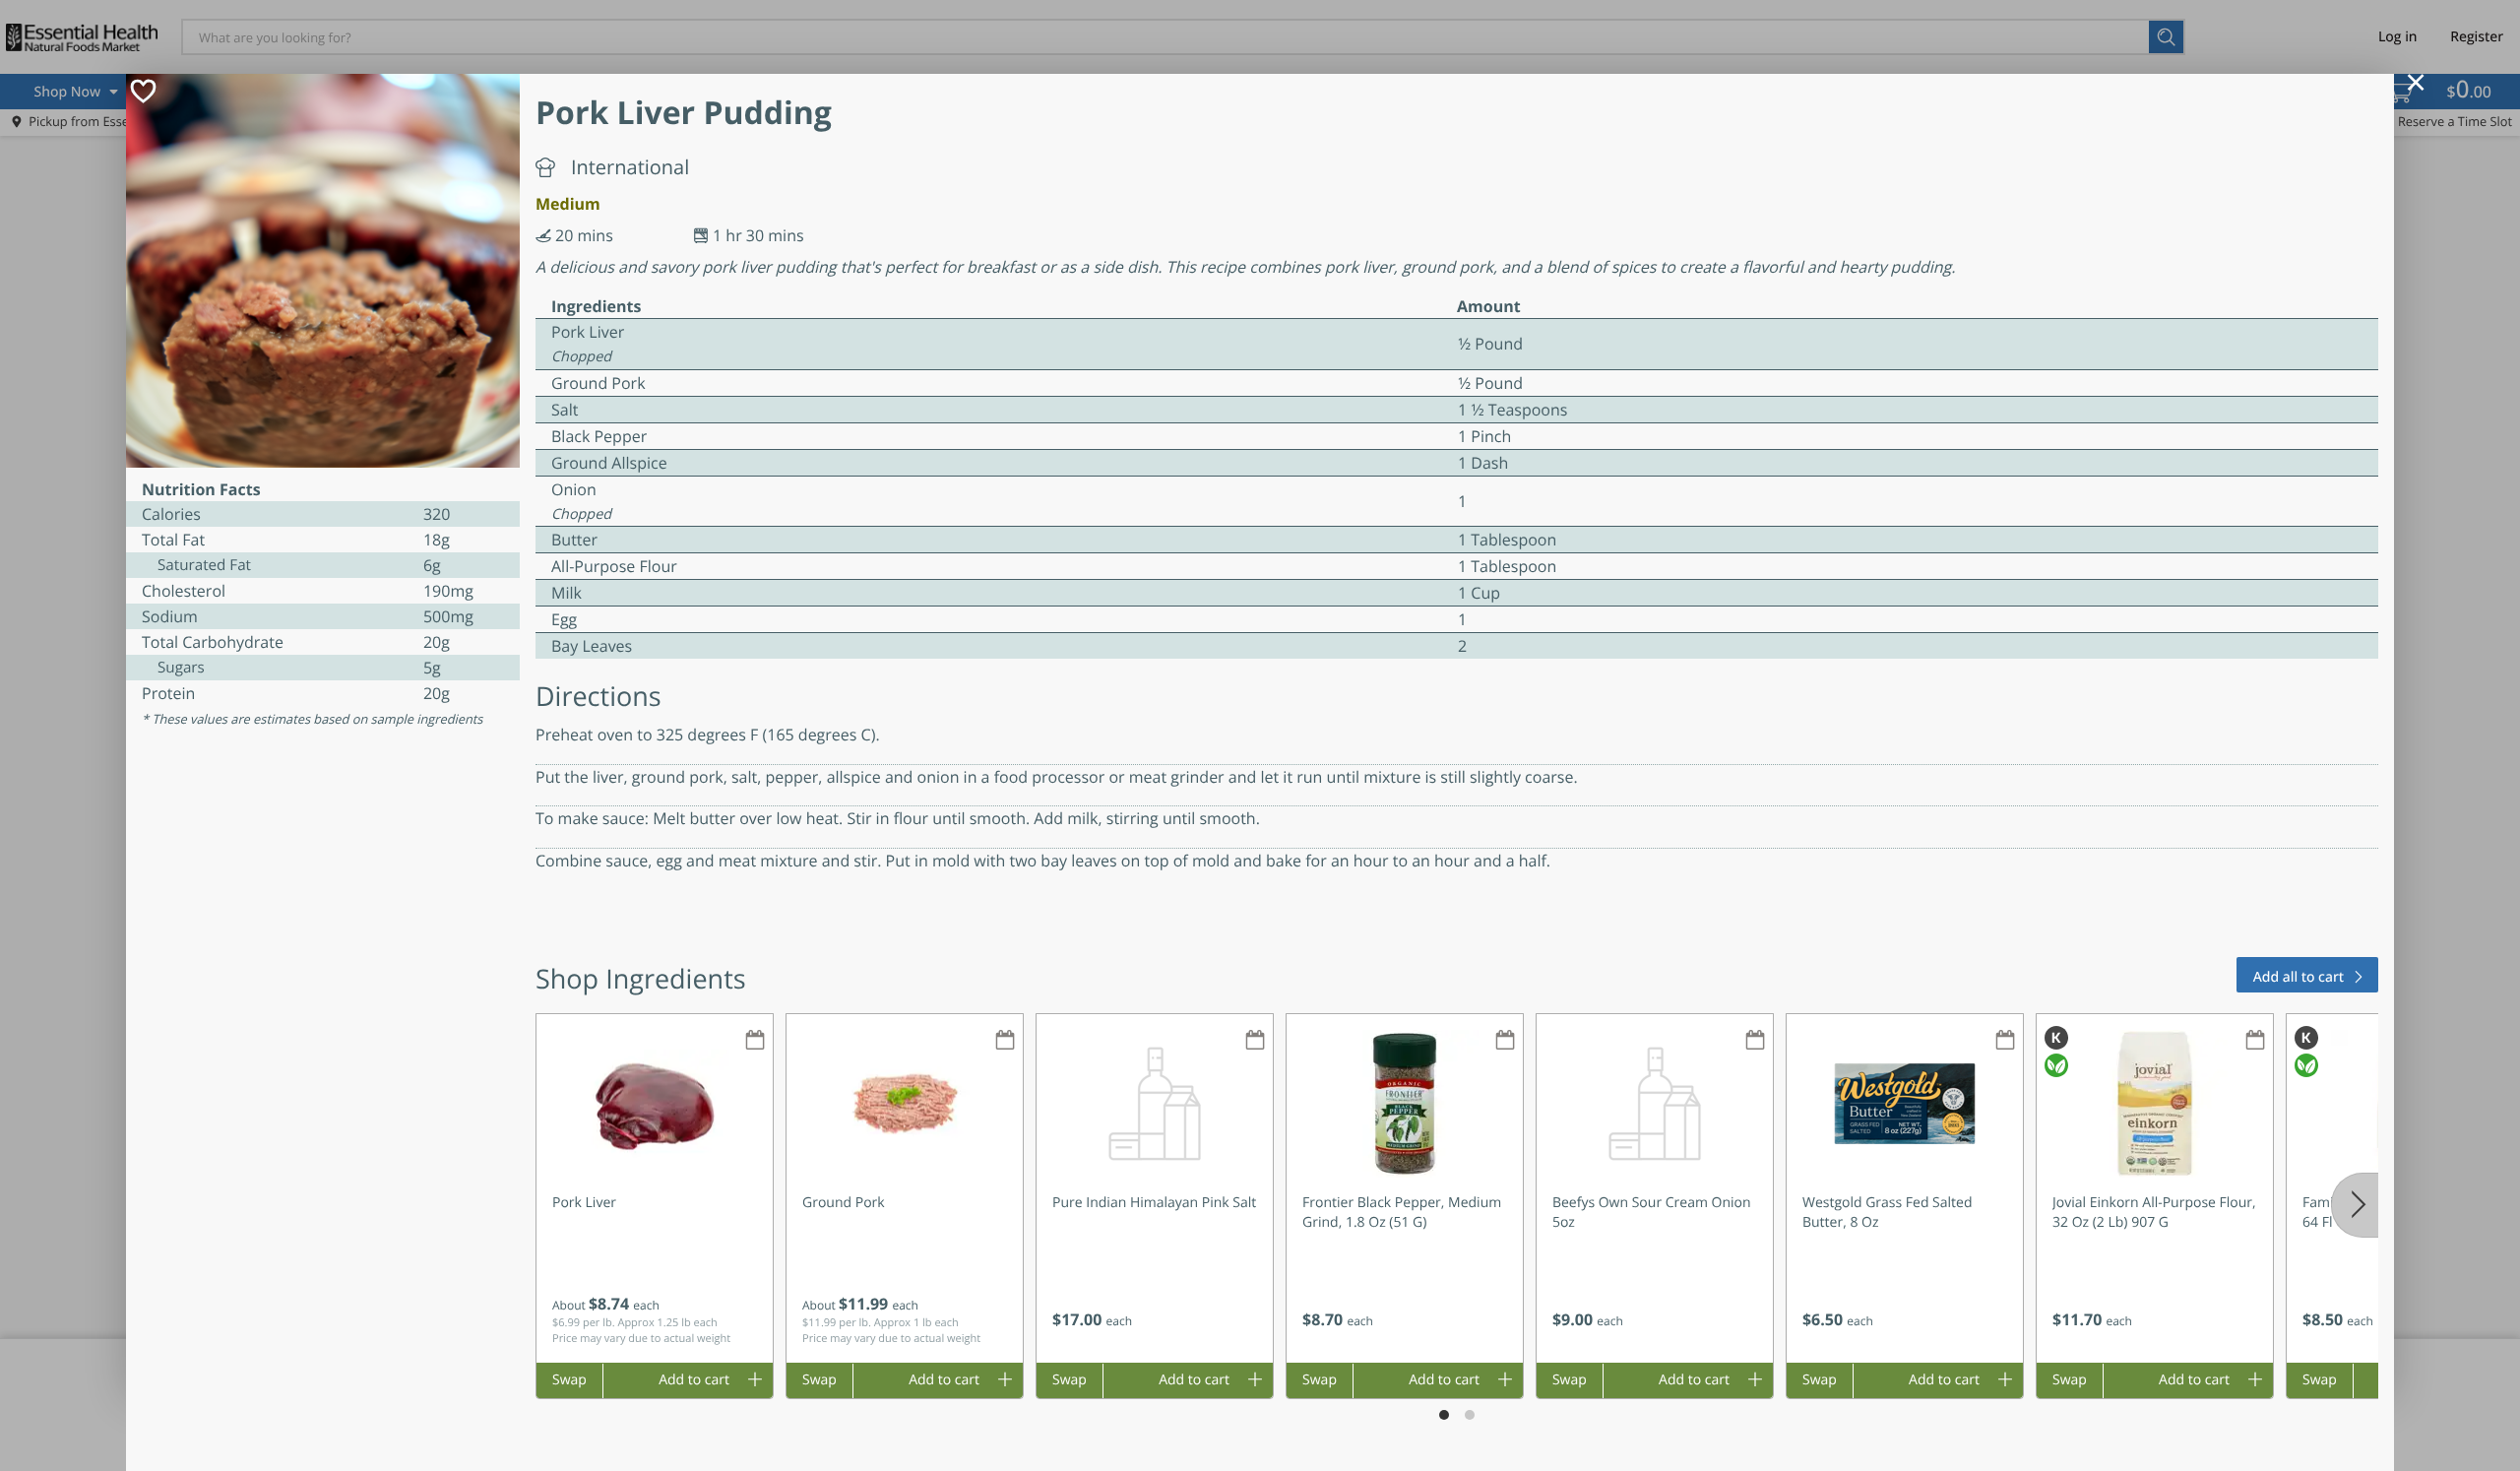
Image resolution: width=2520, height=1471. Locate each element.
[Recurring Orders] (755, 1041)
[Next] (2355, 1205)
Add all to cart (2299, 977)
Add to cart (694, 1380)
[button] (655, 1188)
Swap (569, 1380)
